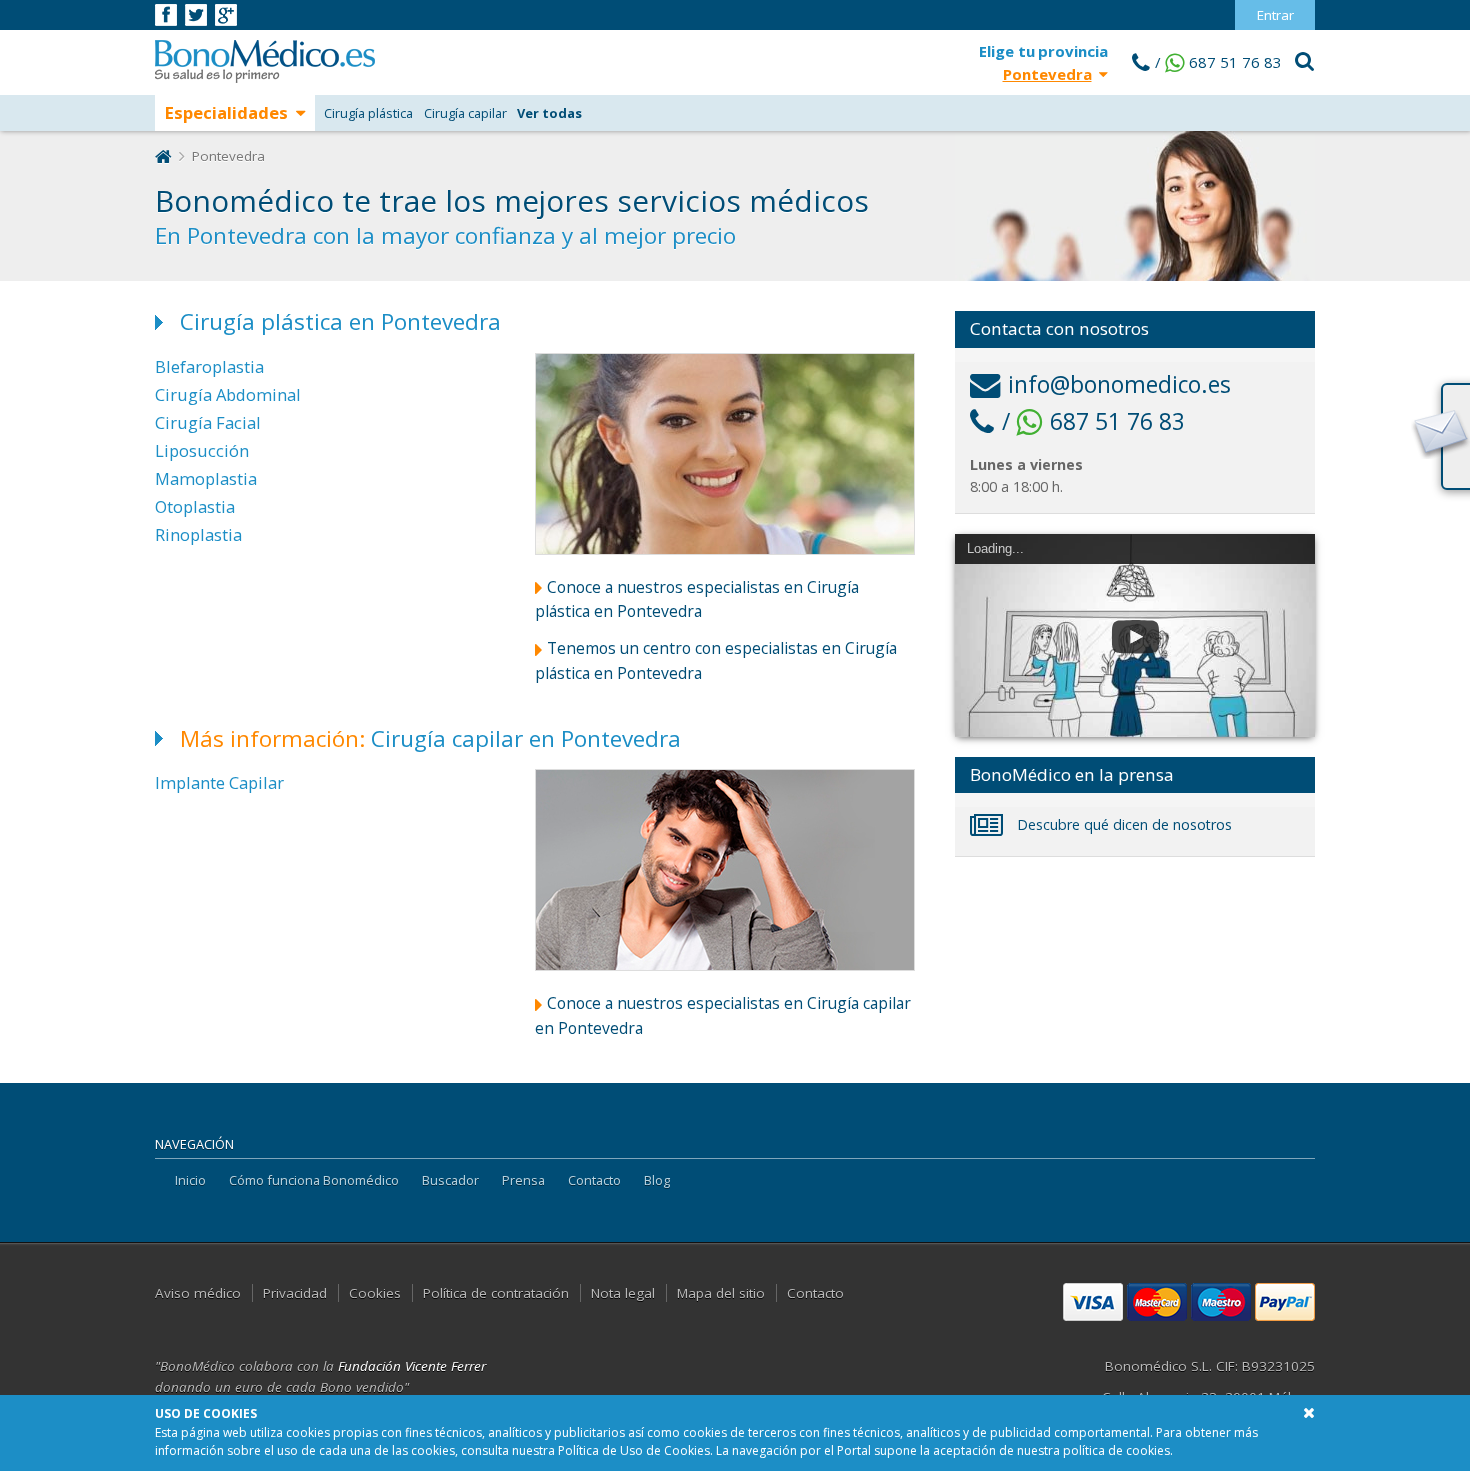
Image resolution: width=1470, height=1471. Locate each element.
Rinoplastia (198, 534)
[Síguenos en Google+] (226, 13)
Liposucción (202, 450)
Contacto (594, 1180)
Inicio (190, 1180)
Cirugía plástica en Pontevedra (340, 321)
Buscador (450, 1180)
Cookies (375, 1293)
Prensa (523, 1180)
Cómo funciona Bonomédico (314, 1180)
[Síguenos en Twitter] (197, 13)
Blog (657, 1180)
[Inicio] (163, 156)
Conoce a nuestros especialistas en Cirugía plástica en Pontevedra (697, 599)
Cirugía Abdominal (228, 394)
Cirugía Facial (208, 422)
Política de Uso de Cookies (634, 1450)
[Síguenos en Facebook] (167, 13)
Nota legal (623, 1293)
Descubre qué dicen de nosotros (1122, 824)
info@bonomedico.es (1119, 384)
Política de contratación (496, 1293)
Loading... (995, 548)
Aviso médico (198, 1293)
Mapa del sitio (721, 1293)
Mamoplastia (206, 478)
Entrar (1275, 15)
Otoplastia (195, 506)
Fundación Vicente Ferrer (412, 1366)
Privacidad (295, 1293)
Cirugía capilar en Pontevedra (430, 738)
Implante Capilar (219, 782)
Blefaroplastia (209, 366)
